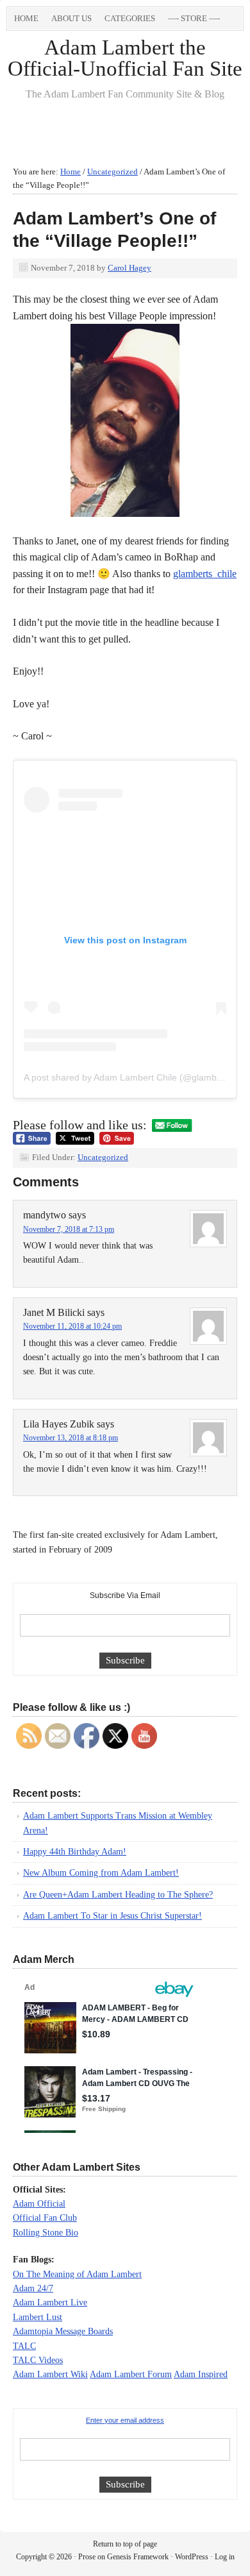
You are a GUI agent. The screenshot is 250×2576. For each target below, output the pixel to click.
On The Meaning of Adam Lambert (77, 2274)
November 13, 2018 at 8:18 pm (71, 1438)
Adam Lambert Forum (131, 2374)
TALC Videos (38, 2360)
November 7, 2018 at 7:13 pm (69, 1229)
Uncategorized (103, 1157)
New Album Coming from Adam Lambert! (101, 1873)
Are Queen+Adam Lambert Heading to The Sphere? (118, 1895)
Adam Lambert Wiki (50, 2374)
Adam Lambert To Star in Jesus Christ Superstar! (113, 1916)
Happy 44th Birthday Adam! (75, 1852)
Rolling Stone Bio (46, 2233)
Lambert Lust (37, 2317)
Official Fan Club (45, 2218)
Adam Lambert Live (50, 2302)
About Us (71, 18)
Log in (225, 2557)
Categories (127, 21)
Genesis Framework (138, 2557)
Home (26, 18)
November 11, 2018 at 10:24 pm (72, 1326)
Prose (87, 2557)
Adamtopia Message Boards (63, 2331)
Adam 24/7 (33, 2288)
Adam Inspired (201, 2374)
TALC (24, 2346)
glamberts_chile (205, 574)
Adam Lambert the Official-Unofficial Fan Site (125, 58)
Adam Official (39, 2204)
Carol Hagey (129, 268)
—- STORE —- (194, 18)
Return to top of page (125, 2544)
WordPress (192, 2557)
